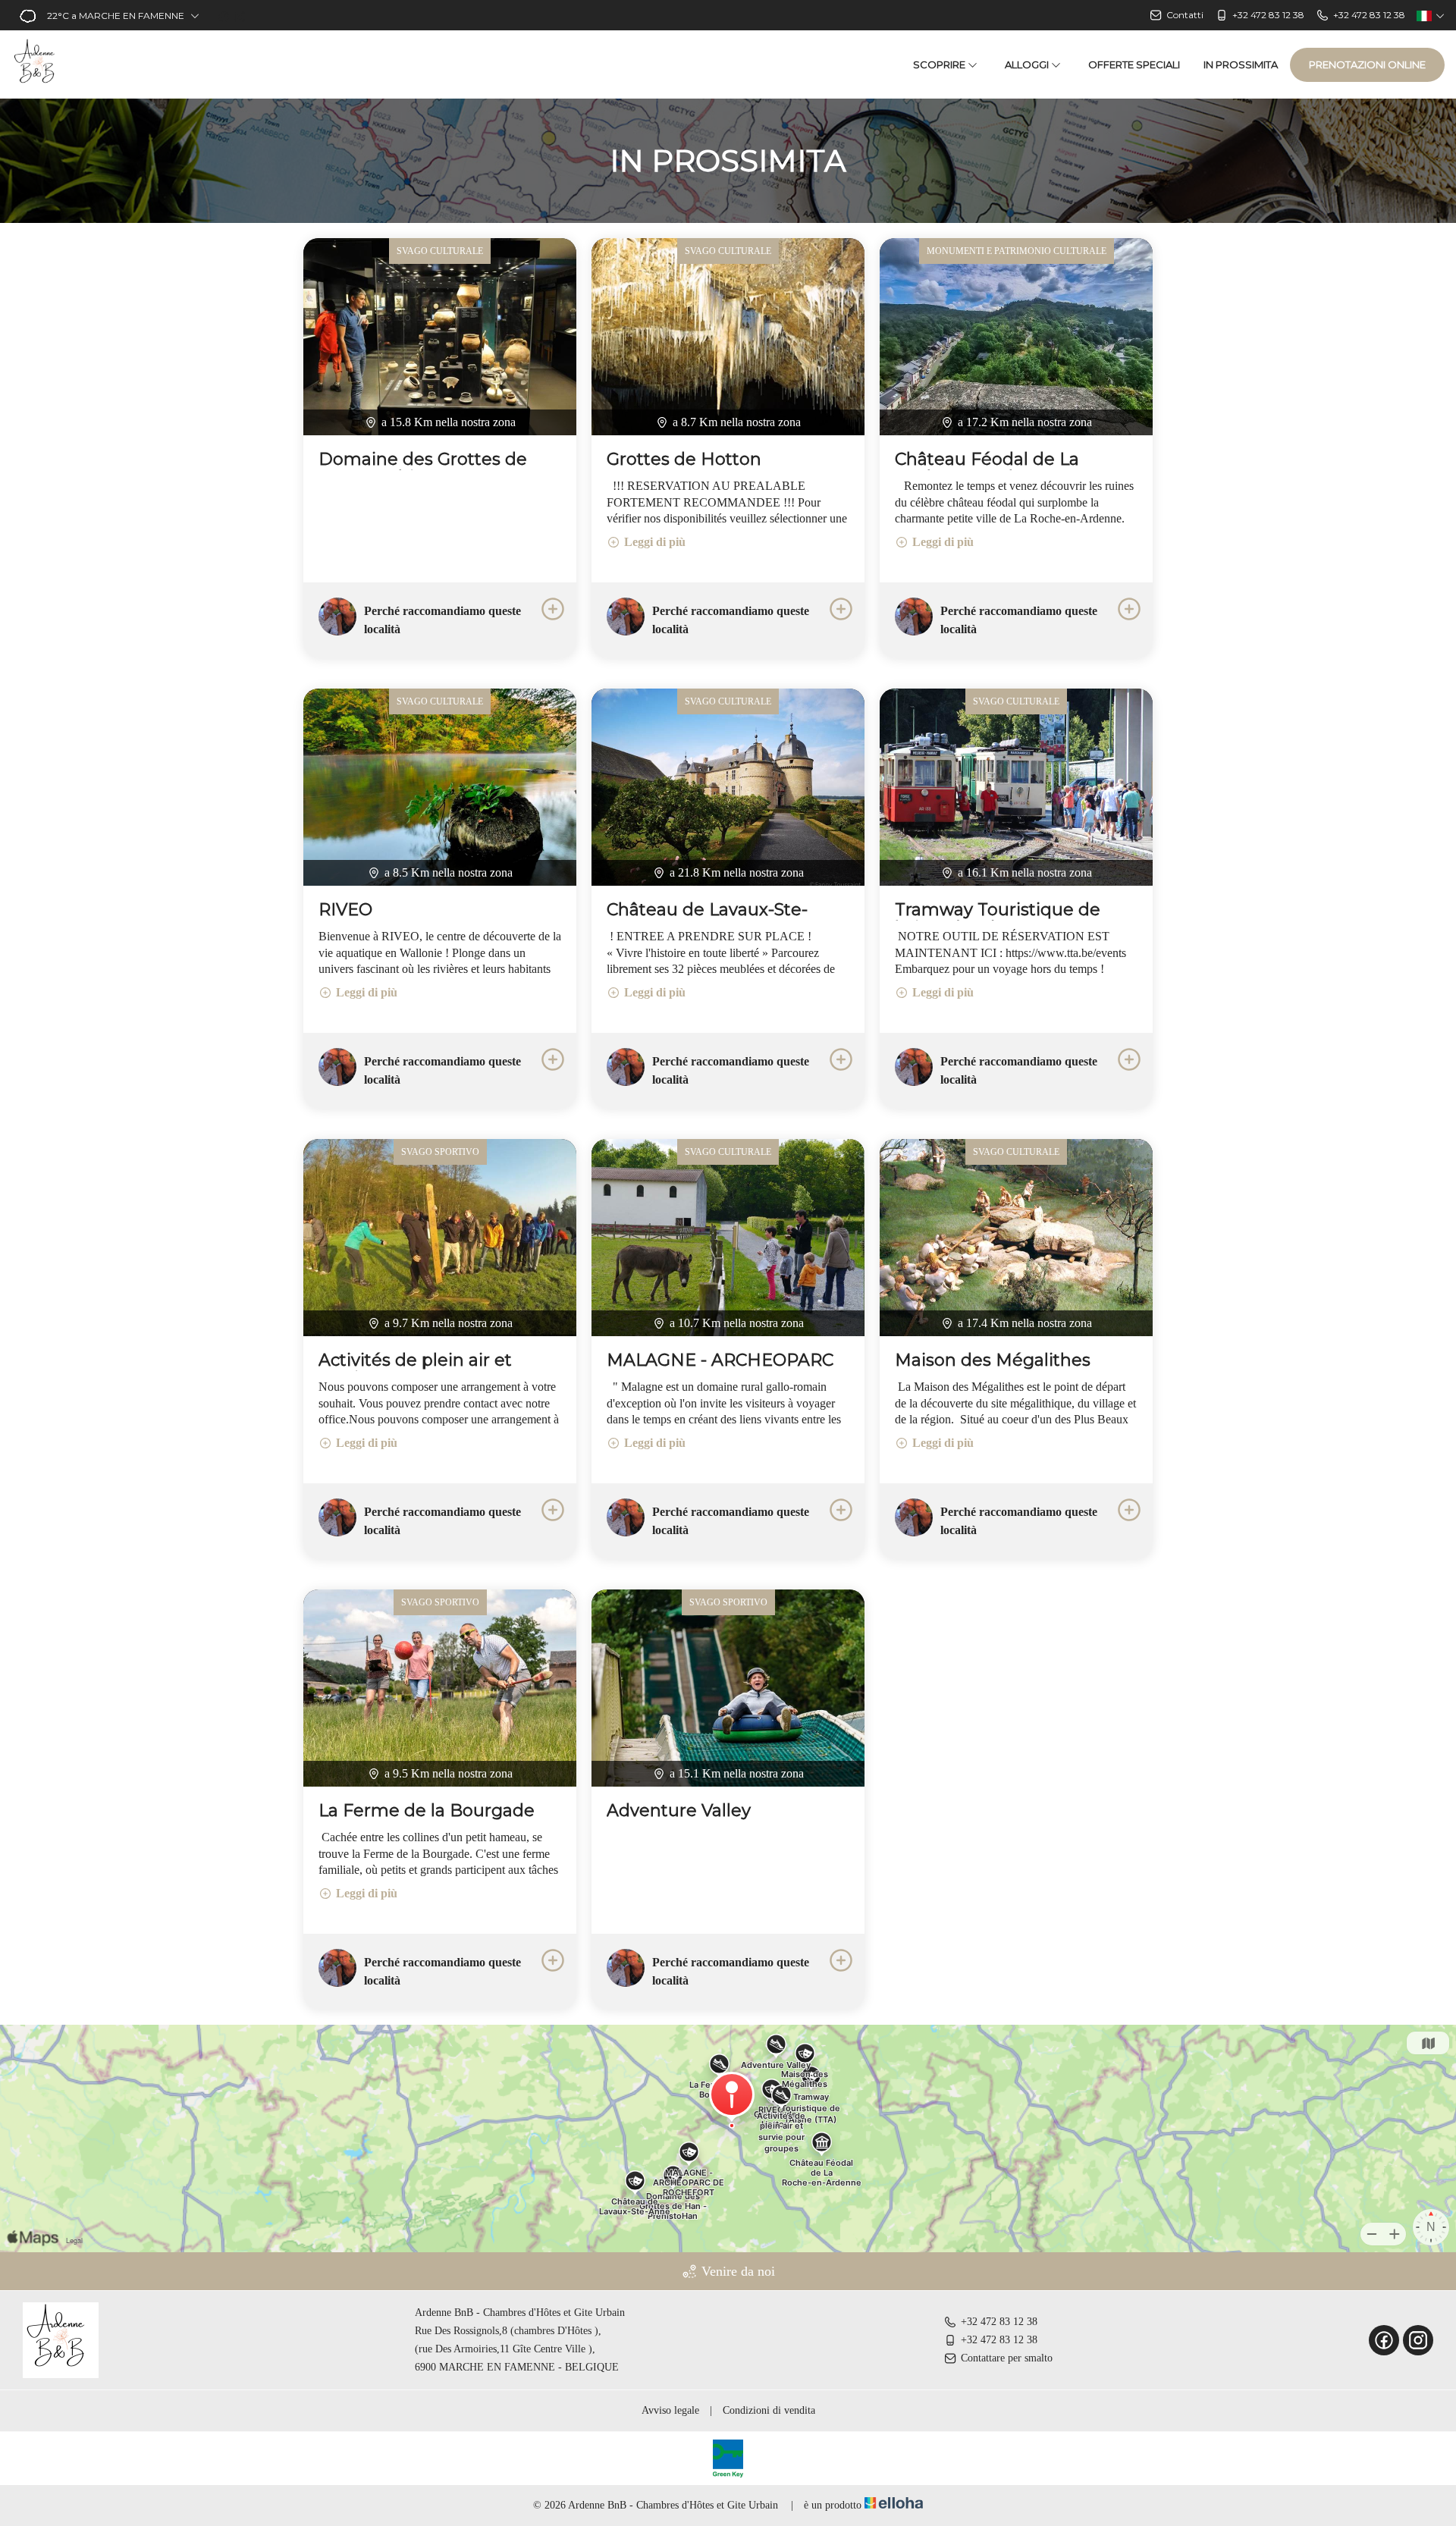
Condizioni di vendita (769, 2410)
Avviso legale (670, 2410)
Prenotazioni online (1367, 64)
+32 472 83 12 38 (999, 2322)
